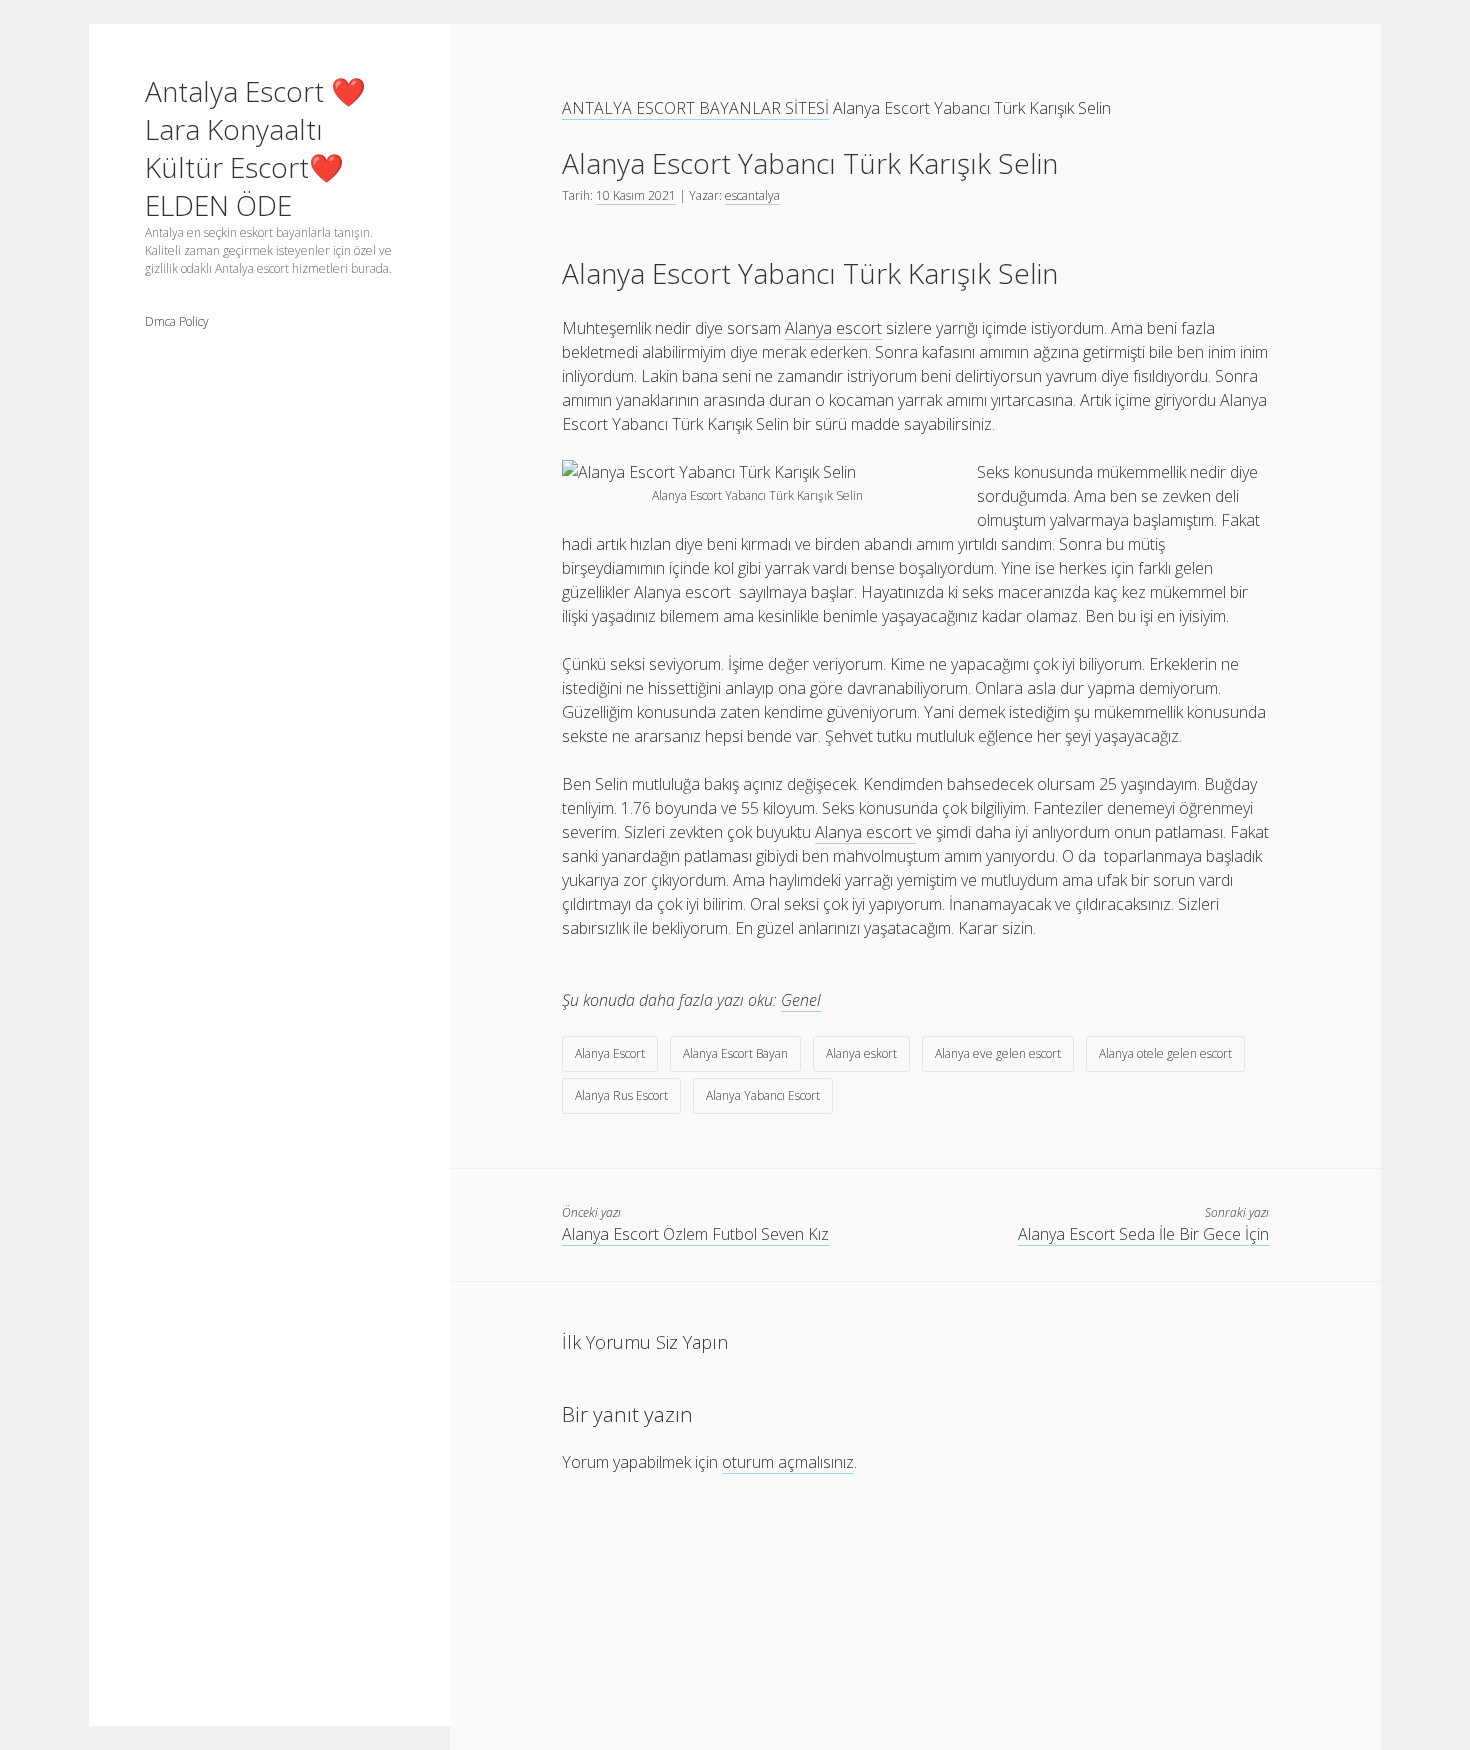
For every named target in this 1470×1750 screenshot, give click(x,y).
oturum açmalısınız (788, 1462)
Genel (801, 1000)
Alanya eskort (861, 1053)
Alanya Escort (610, 1053)
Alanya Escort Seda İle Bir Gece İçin (1143, 1234)
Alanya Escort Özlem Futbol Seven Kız (695, 1234)
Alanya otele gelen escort (1165, 1053)
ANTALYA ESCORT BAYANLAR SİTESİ (695, 108)
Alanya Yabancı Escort (763, 1095)
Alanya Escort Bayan (735, 1053)
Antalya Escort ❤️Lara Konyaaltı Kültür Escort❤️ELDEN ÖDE (255, 148)
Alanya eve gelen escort (998, 1053)
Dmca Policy (177, 321)
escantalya (752, 195)
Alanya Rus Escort (621, 1095)
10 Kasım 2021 (636, 195)
